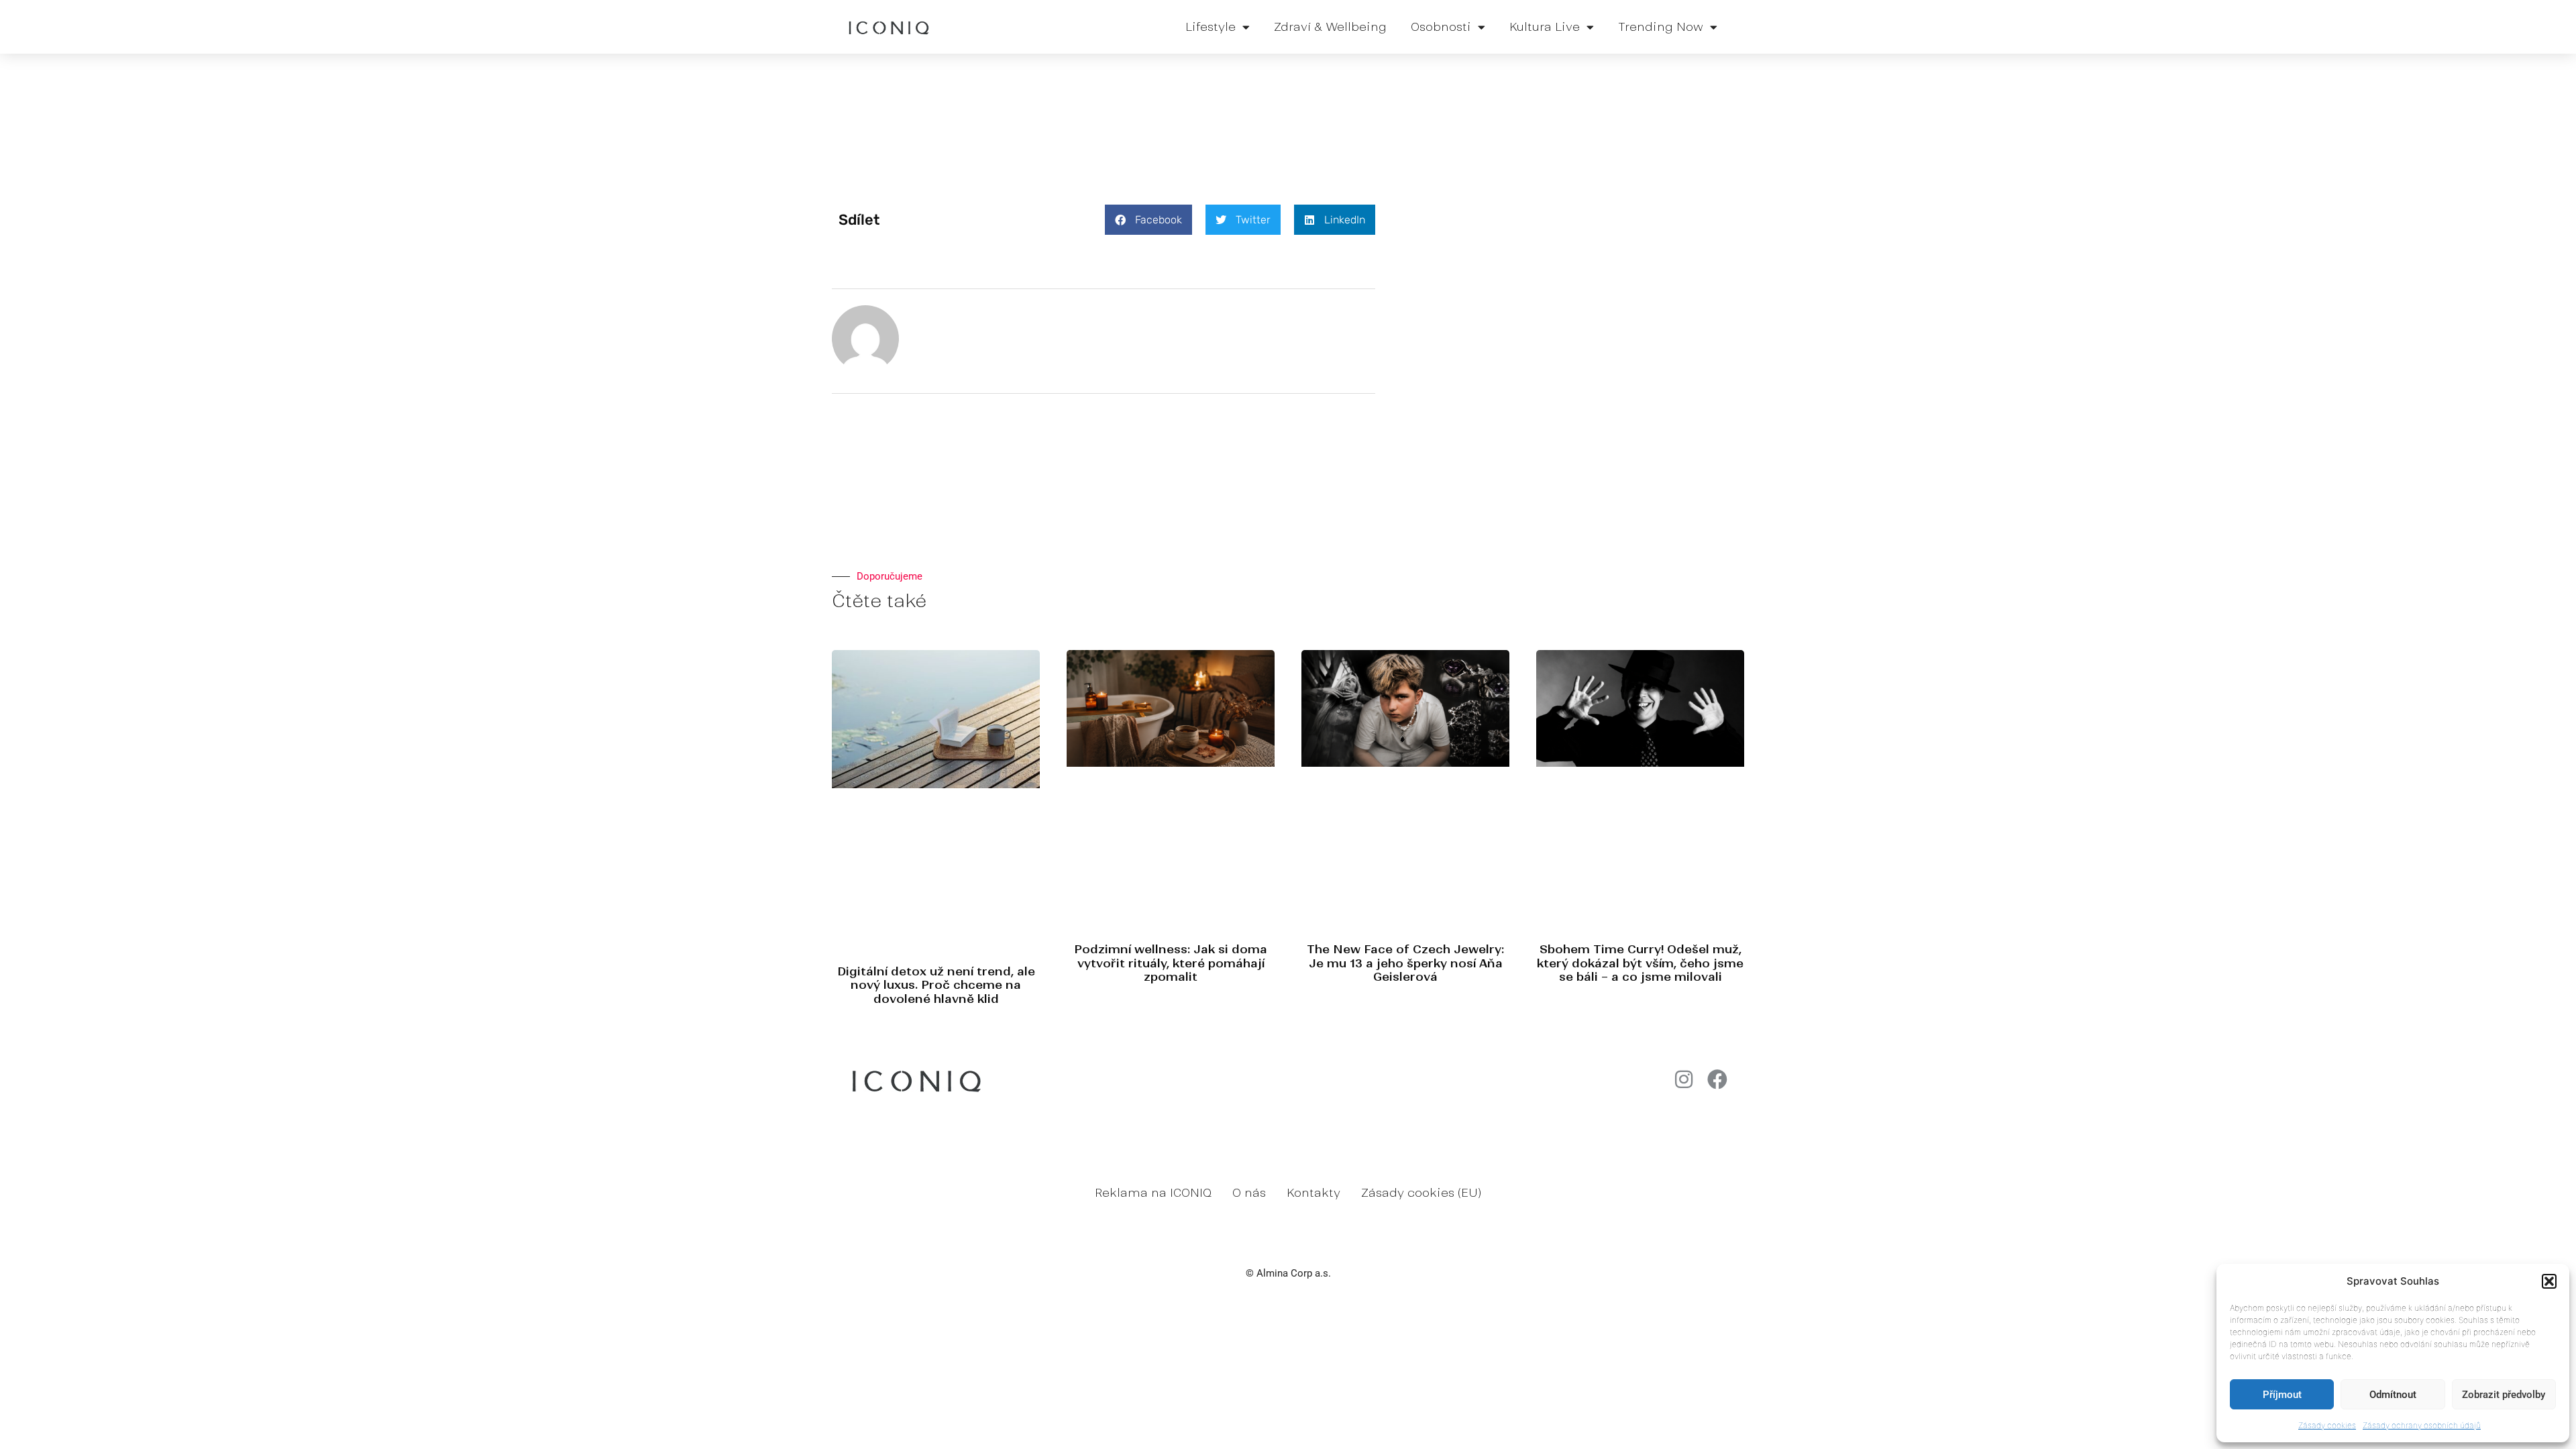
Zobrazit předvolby (2504, 1395)
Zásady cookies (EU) (1421, 1193)
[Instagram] (1684, 1079)
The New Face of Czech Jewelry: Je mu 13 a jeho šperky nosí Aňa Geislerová (1405, 963)
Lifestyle (1211, 27)
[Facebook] (1717, 1079)
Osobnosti (1441, 27)
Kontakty (1313, 1193)
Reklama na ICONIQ (1153, 1193)
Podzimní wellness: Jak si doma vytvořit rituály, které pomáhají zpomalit (1171, 963)
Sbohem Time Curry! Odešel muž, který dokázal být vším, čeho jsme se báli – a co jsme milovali (1640, 963)
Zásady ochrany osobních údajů (2422, 1425)
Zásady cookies (2327, 1425)
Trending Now (1661, 27)
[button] (2549, 1281)
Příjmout (2282, 1395)
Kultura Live (1545, 27)
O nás (1249, 1193)
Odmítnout (2393, 1395)
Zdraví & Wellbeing (1330, 27)
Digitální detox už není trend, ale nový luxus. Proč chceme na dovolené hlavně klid (936, 985)
